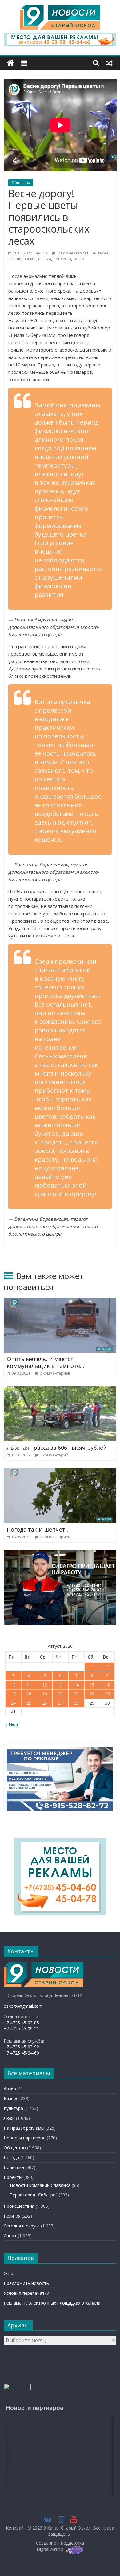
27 (60, 1703)
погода (45, 259)
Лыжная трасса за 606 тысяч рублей (57, 1448)
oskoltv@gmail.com (23, 2006)
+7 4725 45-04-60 (21, 2053)
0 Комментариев (73, 253)
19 (45, 1694)
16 (107, 1685)
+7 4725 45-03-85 (21, 2023)
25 (29, 1703)
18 (29, 1694)
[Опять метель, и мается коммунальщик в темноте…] (60, 1301)
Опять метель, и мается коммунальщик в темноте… (46, 1362)
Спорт (10, 2236)
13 (60, 1685)
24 (13, 1703)
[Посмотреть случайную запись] (110, 63)
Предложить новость (26, 2283)
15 (92, 1685)
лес (11, 259)
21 (76, 1694)
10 (13, 1685)
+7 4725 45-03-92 (21, 2047)
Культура (13, 2108)
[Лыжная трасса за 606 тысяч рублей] (60, 1390)
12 (45, 1685)
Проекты (13, 2177)
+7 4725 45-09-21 (21, 2029)
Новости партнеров (25, 2138)
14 (76, 1685)
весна (103, 253)
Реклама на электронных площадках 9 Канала (52, 2303)
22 (92, 1694)
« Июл (12, 1725)
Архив (10, 2089)
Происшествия (19, 2206)
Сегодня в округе (22, 2226)
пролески (62, 259)
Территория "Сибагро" (34, 2195)
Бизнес (11, 2098)
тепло (79, 259)
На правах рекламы (24, 2128)
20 (60, 1694)
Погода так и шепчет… (38, 1529)
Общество (21, 183)
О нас (10, 2273)
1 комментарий (54, 1455)
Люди (9, 2118)
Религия (12, 2216)
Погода (11, 2157)
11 (29, 1685)
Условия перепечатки (26, 2293)
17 (13, 1694)
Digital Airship (50, 2549)
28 (76, 1703)
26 (45, 1703)
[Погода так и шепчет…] (60, 1472)
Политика (14, 2167)
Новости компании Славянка (40, 2185)
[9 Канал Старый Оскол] (11, 63)
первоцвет (26, 259)
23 (107, 1694)
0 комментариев (55, 1373)
